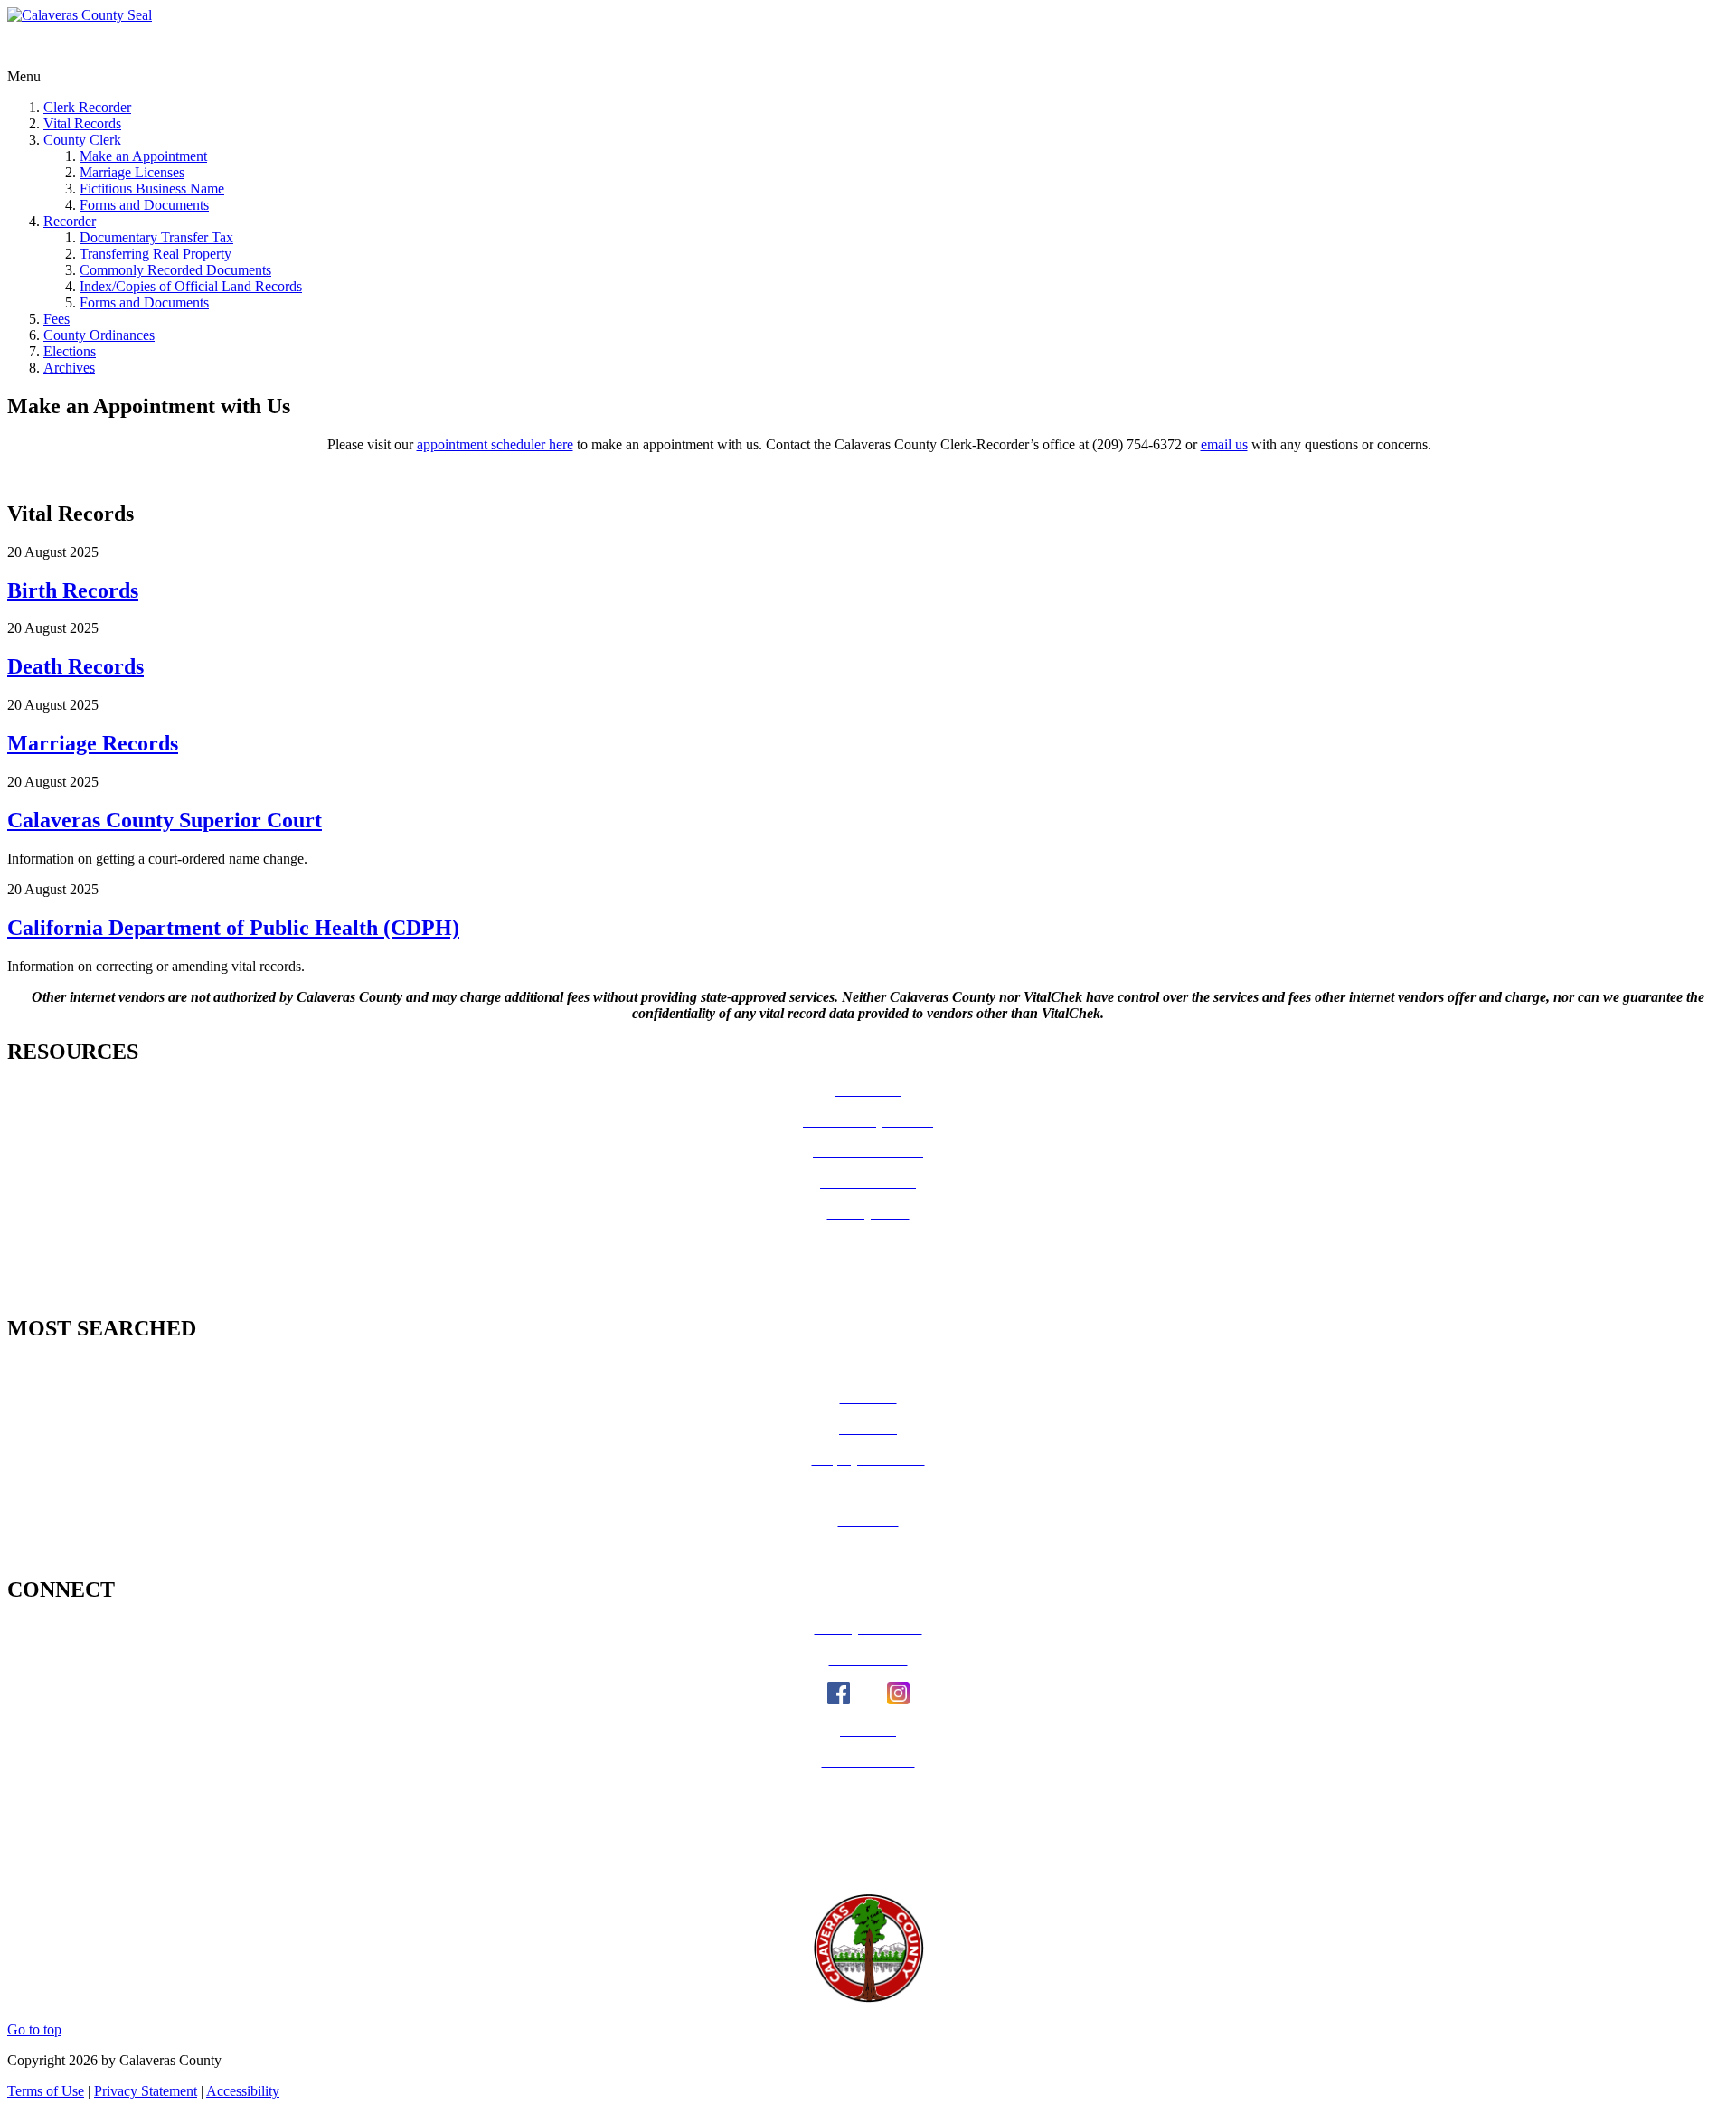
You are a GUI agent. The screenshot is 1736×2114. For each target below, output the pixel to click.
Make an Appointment (143, 156)
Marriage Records (93, 743)
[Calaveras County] (80, 15)
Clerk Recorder (87, 107)
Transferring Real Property (156, 254)
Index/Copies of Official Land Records (191, 286)
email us (1224, 444)
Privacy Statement (146, 2091)
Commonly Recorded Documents (175, 270)
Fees (57, 319)
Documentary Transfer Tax (156, 237)
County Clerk (82, 140)
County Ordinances (99, 335)
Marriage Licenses (132, 172)
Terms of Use (46, 2091)
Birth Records (73, 590)
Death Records (75, 666)
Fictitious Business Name (152, 189)
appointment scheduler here (495, 444)
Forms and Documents (144, 205)
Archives (69, 368)
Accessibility (243, 2091)
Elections (70, 351)
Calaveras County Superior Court (165, 820)
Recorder (70, 221)
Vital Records (82, 123)
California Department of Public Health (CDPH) (233, 928)
